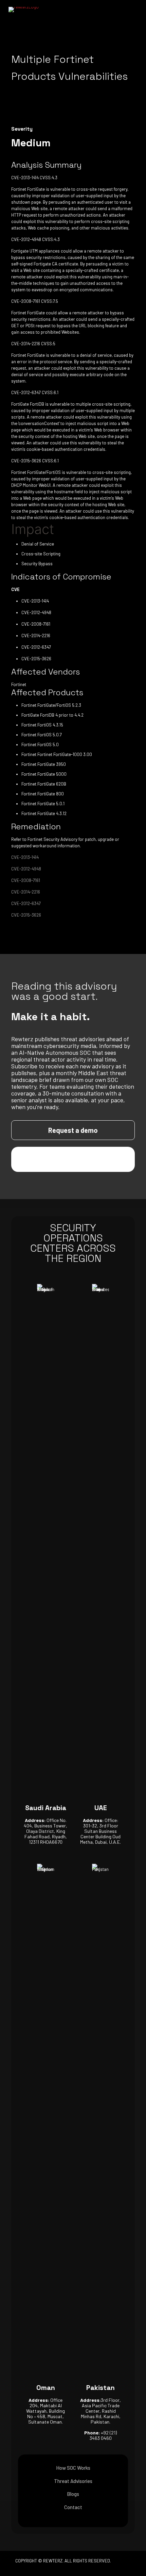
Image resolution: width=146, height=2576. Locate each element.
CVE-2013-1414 (25, 857)
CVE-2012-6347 (26, 903)
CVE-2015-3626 (26, 915)
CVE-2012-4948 (26, 869)
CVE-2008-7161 (26, 880)
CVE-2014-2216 (26, 892)
